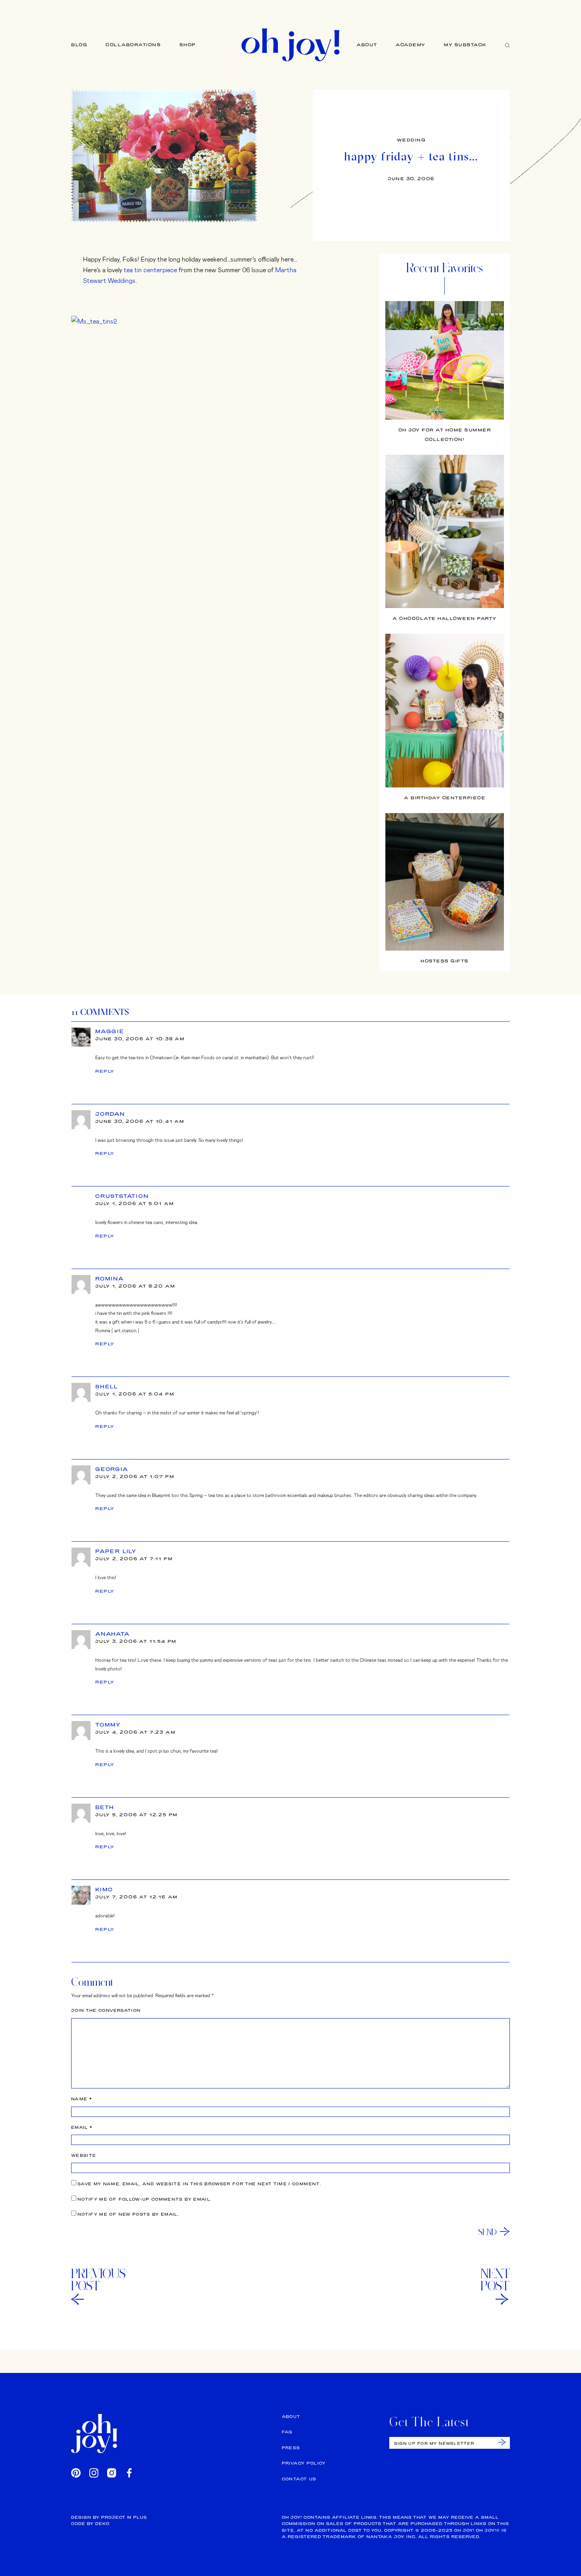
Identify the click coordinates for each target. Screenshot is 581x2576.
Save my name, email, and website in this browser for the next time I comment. (199, 2184)
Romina (110, 1279)
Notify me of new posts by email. (128, 2214)
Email (82, 2127)
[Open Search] (507, 45)
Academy (411, 45)
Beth (105, 1807)
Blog (79, 45)
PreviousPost (98, 2280)
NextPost (495, 2280)
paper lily (116, 1551)
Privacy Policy (304, 2463)
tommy (108, 1725)
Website (84, 2155)
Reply (105, 1071)
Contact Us (299, 2479)
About (367, 45)
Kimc (104, 1889)
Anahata (113, 1634)
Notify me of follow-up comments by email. (144, 2199)
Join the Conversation (106, 2010)
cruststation (122, 1196)
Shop (188, 45)
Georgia (112, 1469)
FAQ (287, 2432)
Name (82, 2099)
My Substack (465, 45)
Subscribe (502, 2442)
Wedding (411, 140)
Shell (107, 1386)
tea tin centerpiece (150, 270)
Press (291, 2448)
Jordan (110, 1114)
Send (488, 2232)
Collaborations (133, 45)
